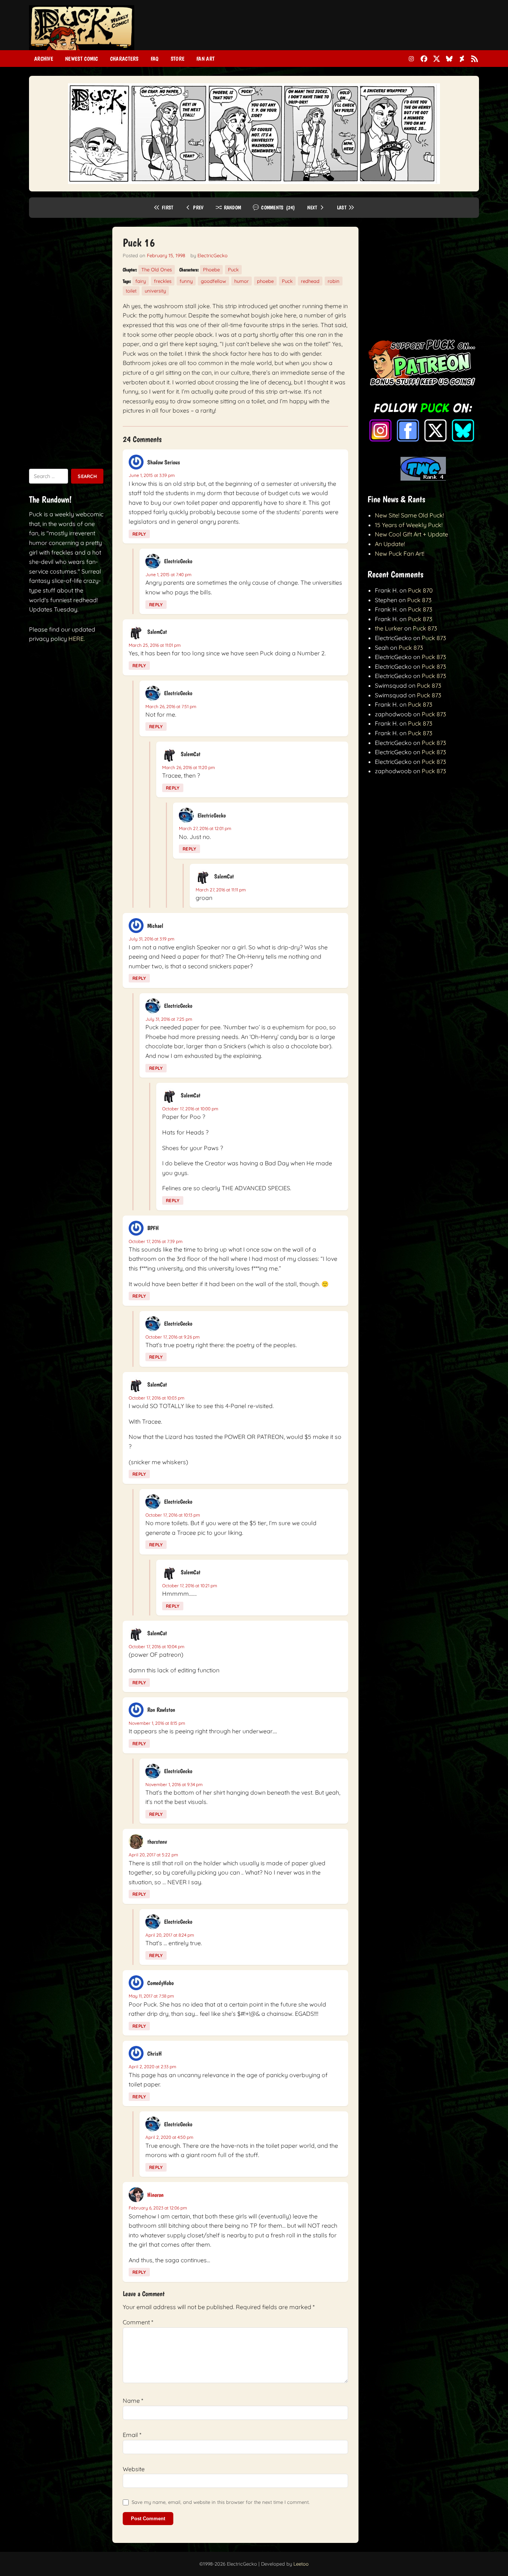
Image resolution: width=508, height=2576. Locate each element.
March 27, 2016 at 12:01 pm (205, 828)
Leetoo (301, 2564)
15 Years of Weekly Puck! (409, 525)
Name (133, 2401)
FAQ (155, 59)
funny (186, 281)
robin (334, 281)
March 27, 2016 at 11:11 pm (221, 890)
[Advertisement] (344, 31)
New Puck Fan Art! (400, 553)
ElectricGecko (213, 255)
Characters (124, 59)
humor (242, 281)
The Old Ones (157, 269)
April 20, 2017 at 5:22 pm (153, 1855)
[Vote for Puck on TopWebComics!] (423, 478)
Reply (139, 534)
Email (132, 2435)
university (155, 291)
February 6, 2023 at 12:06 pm (158, 2208)
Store (178, 59)
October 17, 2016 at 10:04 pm (157, 1647)
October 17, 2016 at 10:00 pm (190, 1109)
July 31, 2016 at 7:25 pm (169, 1019)
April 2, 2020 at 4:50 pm (169, 2137)
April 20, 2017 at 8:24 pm (170, 1935)
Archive (44, 59)
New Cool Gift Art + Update (411, 534)
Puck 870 (420, 590)
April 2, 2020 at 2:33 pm (152, 2067)
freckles (163, 281)
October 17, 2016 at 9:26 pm (173, 1337)
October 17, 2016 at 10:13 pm (173, 1515)
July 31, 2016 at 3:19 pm (152, 939)
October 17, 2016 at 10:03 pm (157, 1398)
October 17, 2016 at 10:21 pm (190, 1586)
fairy (141, 281)
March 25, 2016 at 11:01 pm (155, 645)
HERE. (77, 639)
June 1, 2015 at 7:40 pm (168, 574)
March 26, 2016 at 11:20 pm (189, 767)
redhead (310, 281)
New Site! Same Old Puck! (409, 515)
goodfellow (213, 281)
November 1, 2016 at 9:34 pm (174, 1784)
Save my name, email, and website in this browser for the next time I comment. (221, 2502)
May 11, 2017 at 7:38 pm (151, 1996)
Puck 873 (419, 600)
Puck (233, 269)
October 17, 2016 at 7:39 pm (156, 1241)
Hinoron (155, 2195)
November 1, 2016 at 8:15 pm (157, 1723)
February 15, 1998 (166, 255)
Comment (138, 2322)
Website (134, 2469)
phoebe (265, 281)
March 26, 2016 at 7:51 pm (171, 706)
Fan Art (205, 59)
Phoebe (211, 269)
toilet (131, 291)
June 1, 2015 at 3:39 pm (152, 475)
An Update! (390, 544)
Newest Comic (82, 59)
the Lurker (389, 628)
